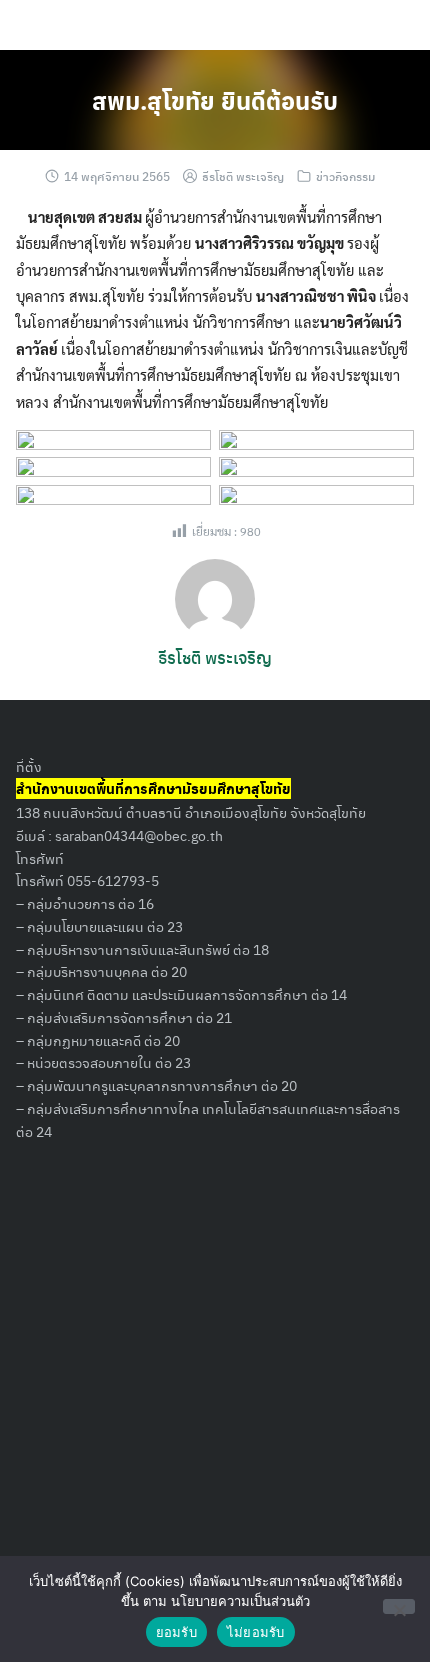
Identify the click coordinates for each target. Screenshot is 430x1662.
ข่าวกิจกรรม (345, 176)
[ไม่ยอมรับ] (399, 1606)
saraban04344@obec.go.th (139, 835)
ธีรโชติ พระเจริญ (243, 176)
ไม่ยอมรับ (256, 1632)
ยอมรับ (176, 1632)
